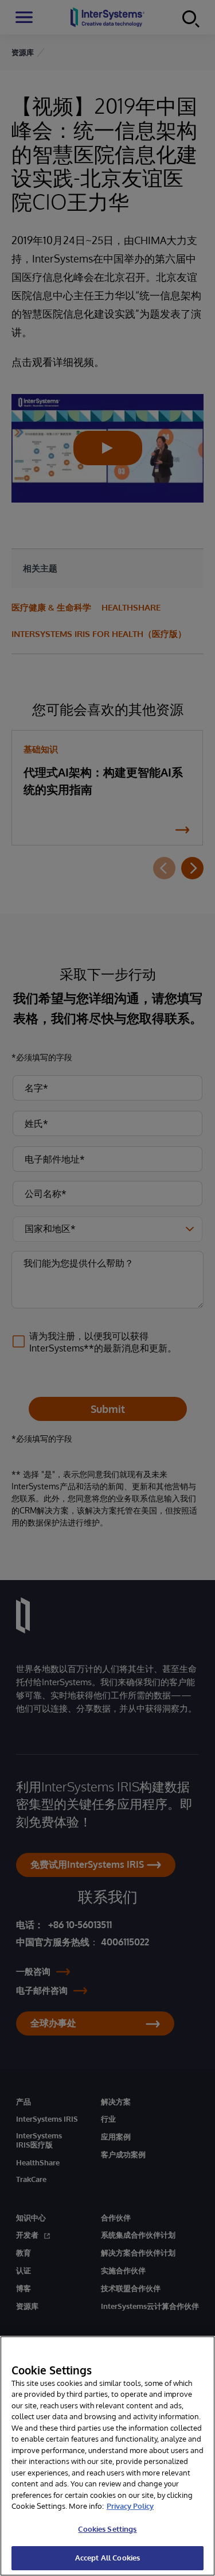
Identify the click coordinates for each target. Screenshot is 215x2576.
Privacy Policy (130, 2506)
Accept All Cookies (107, 2558)
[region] (107, 2456)
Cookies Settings (107, 2529)
